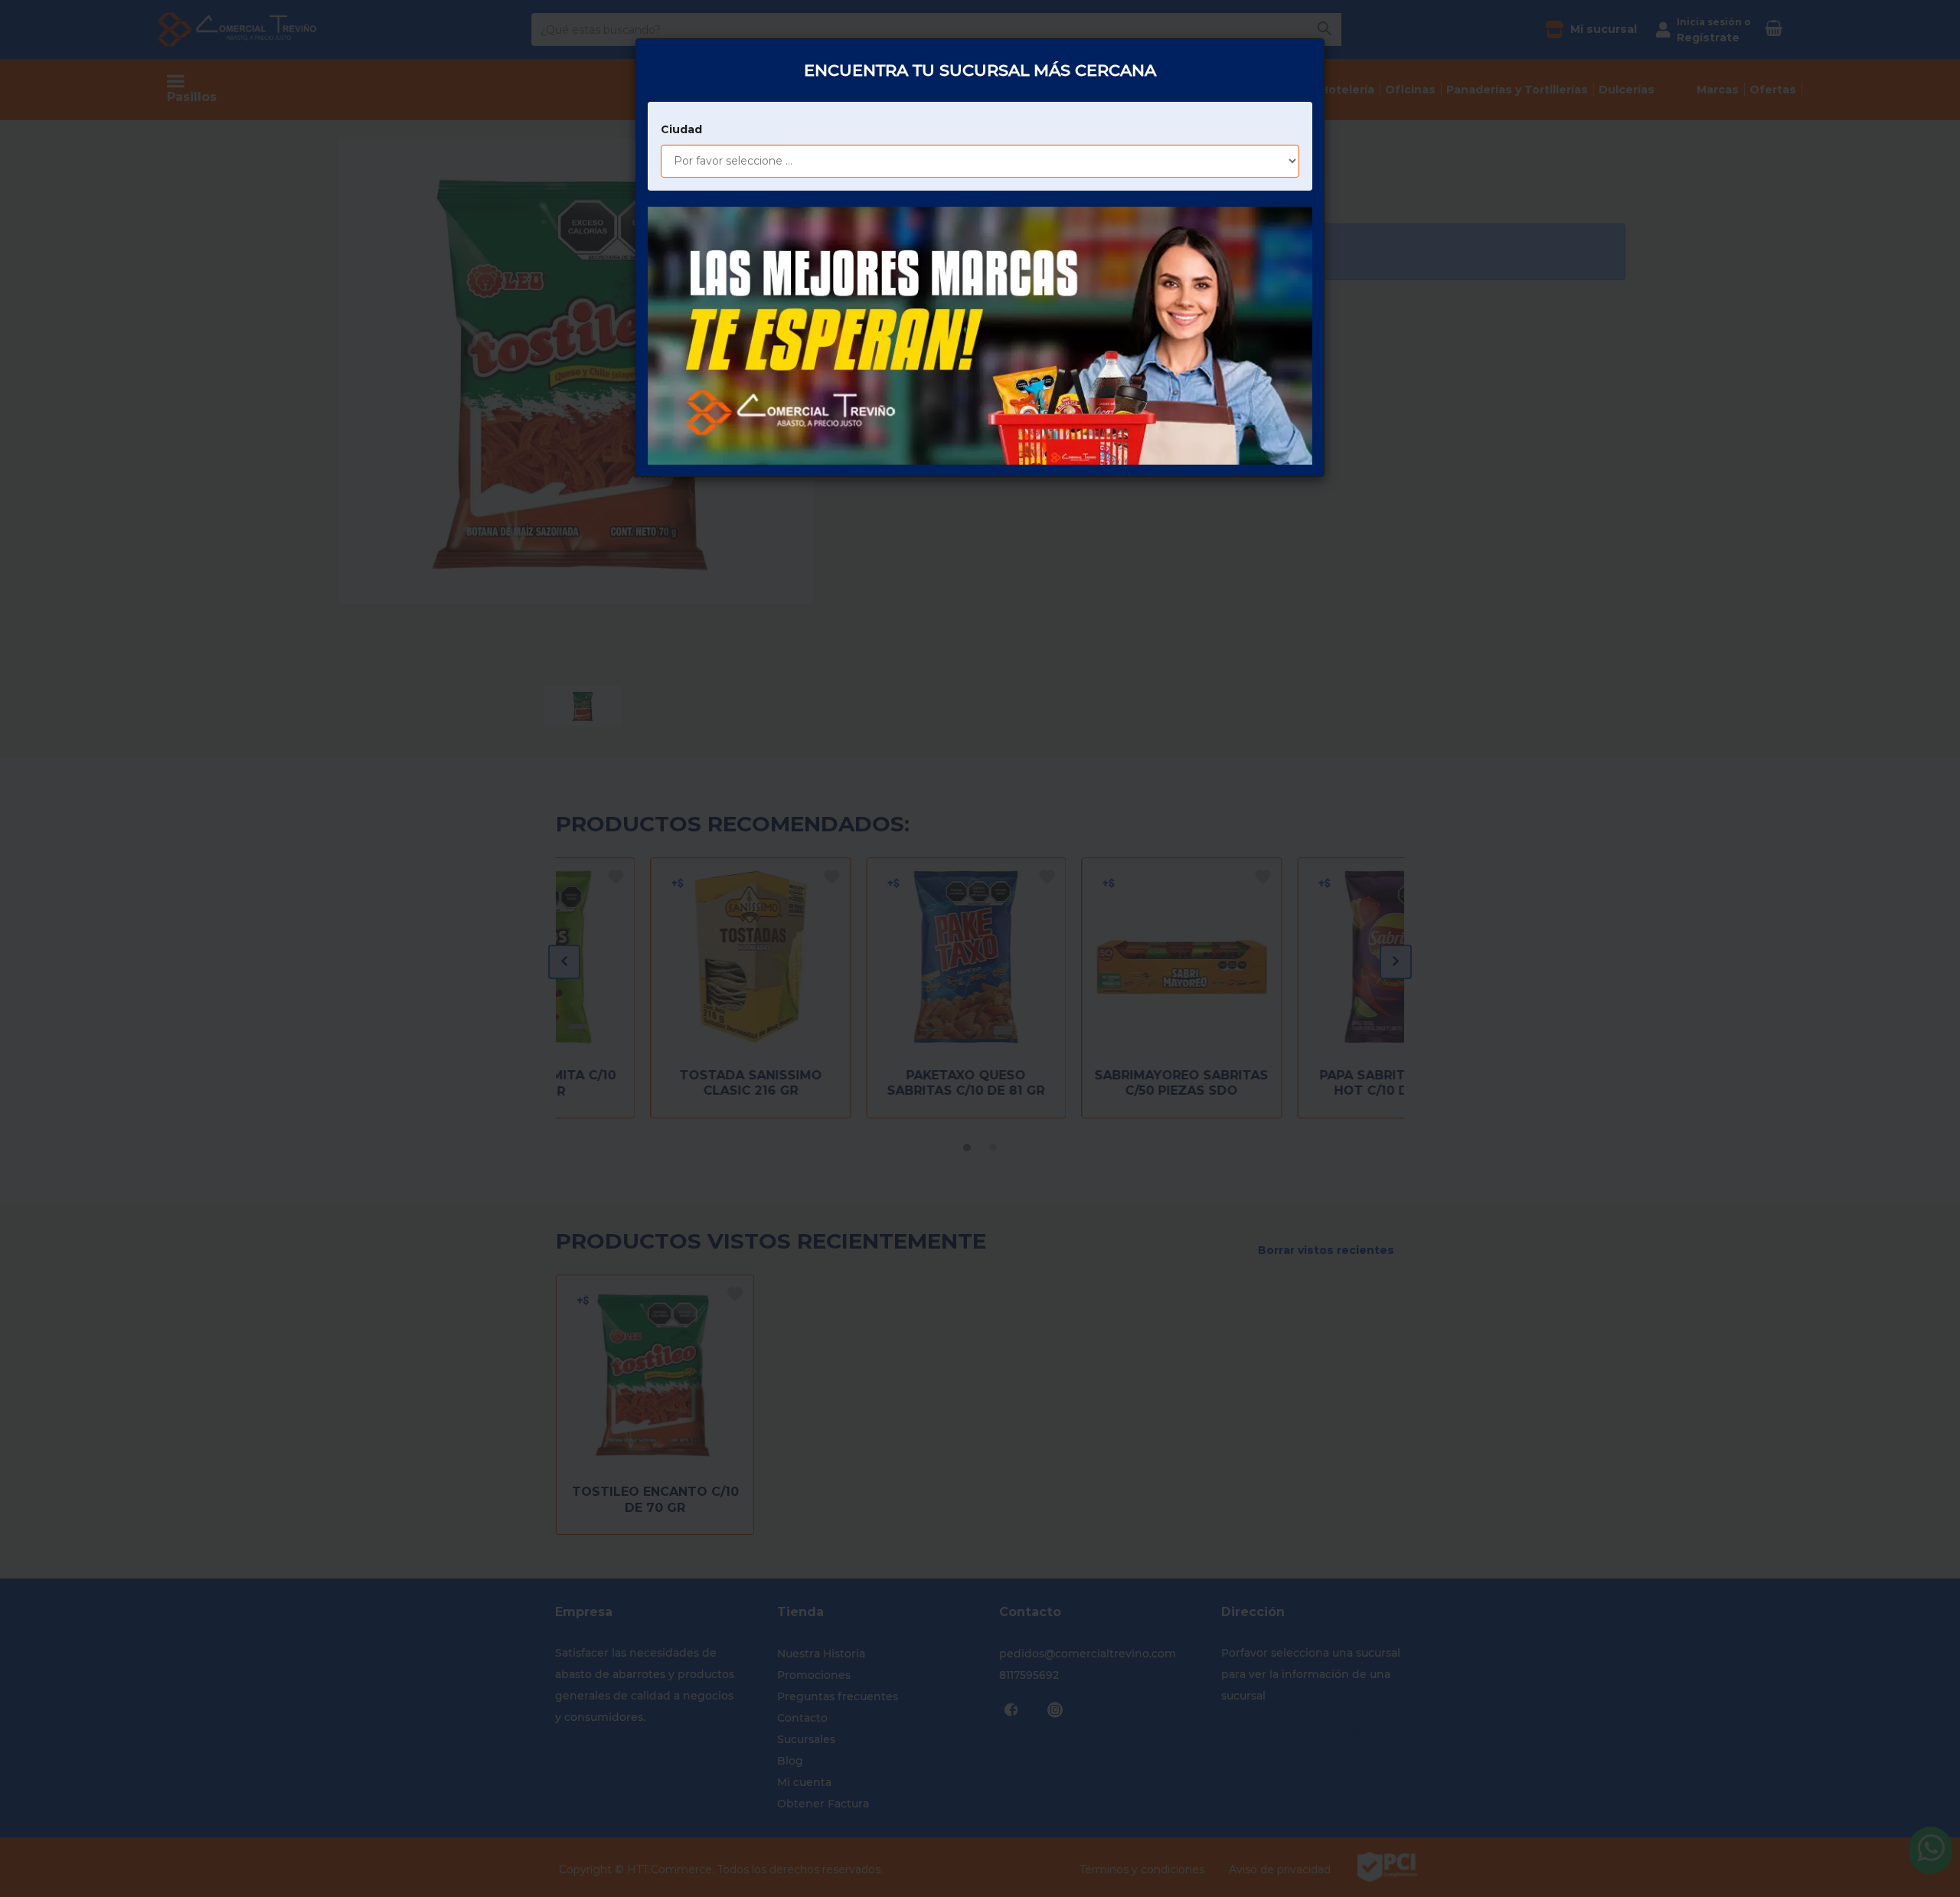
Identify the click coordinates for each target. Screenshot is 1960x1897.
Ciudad (681, 129)
